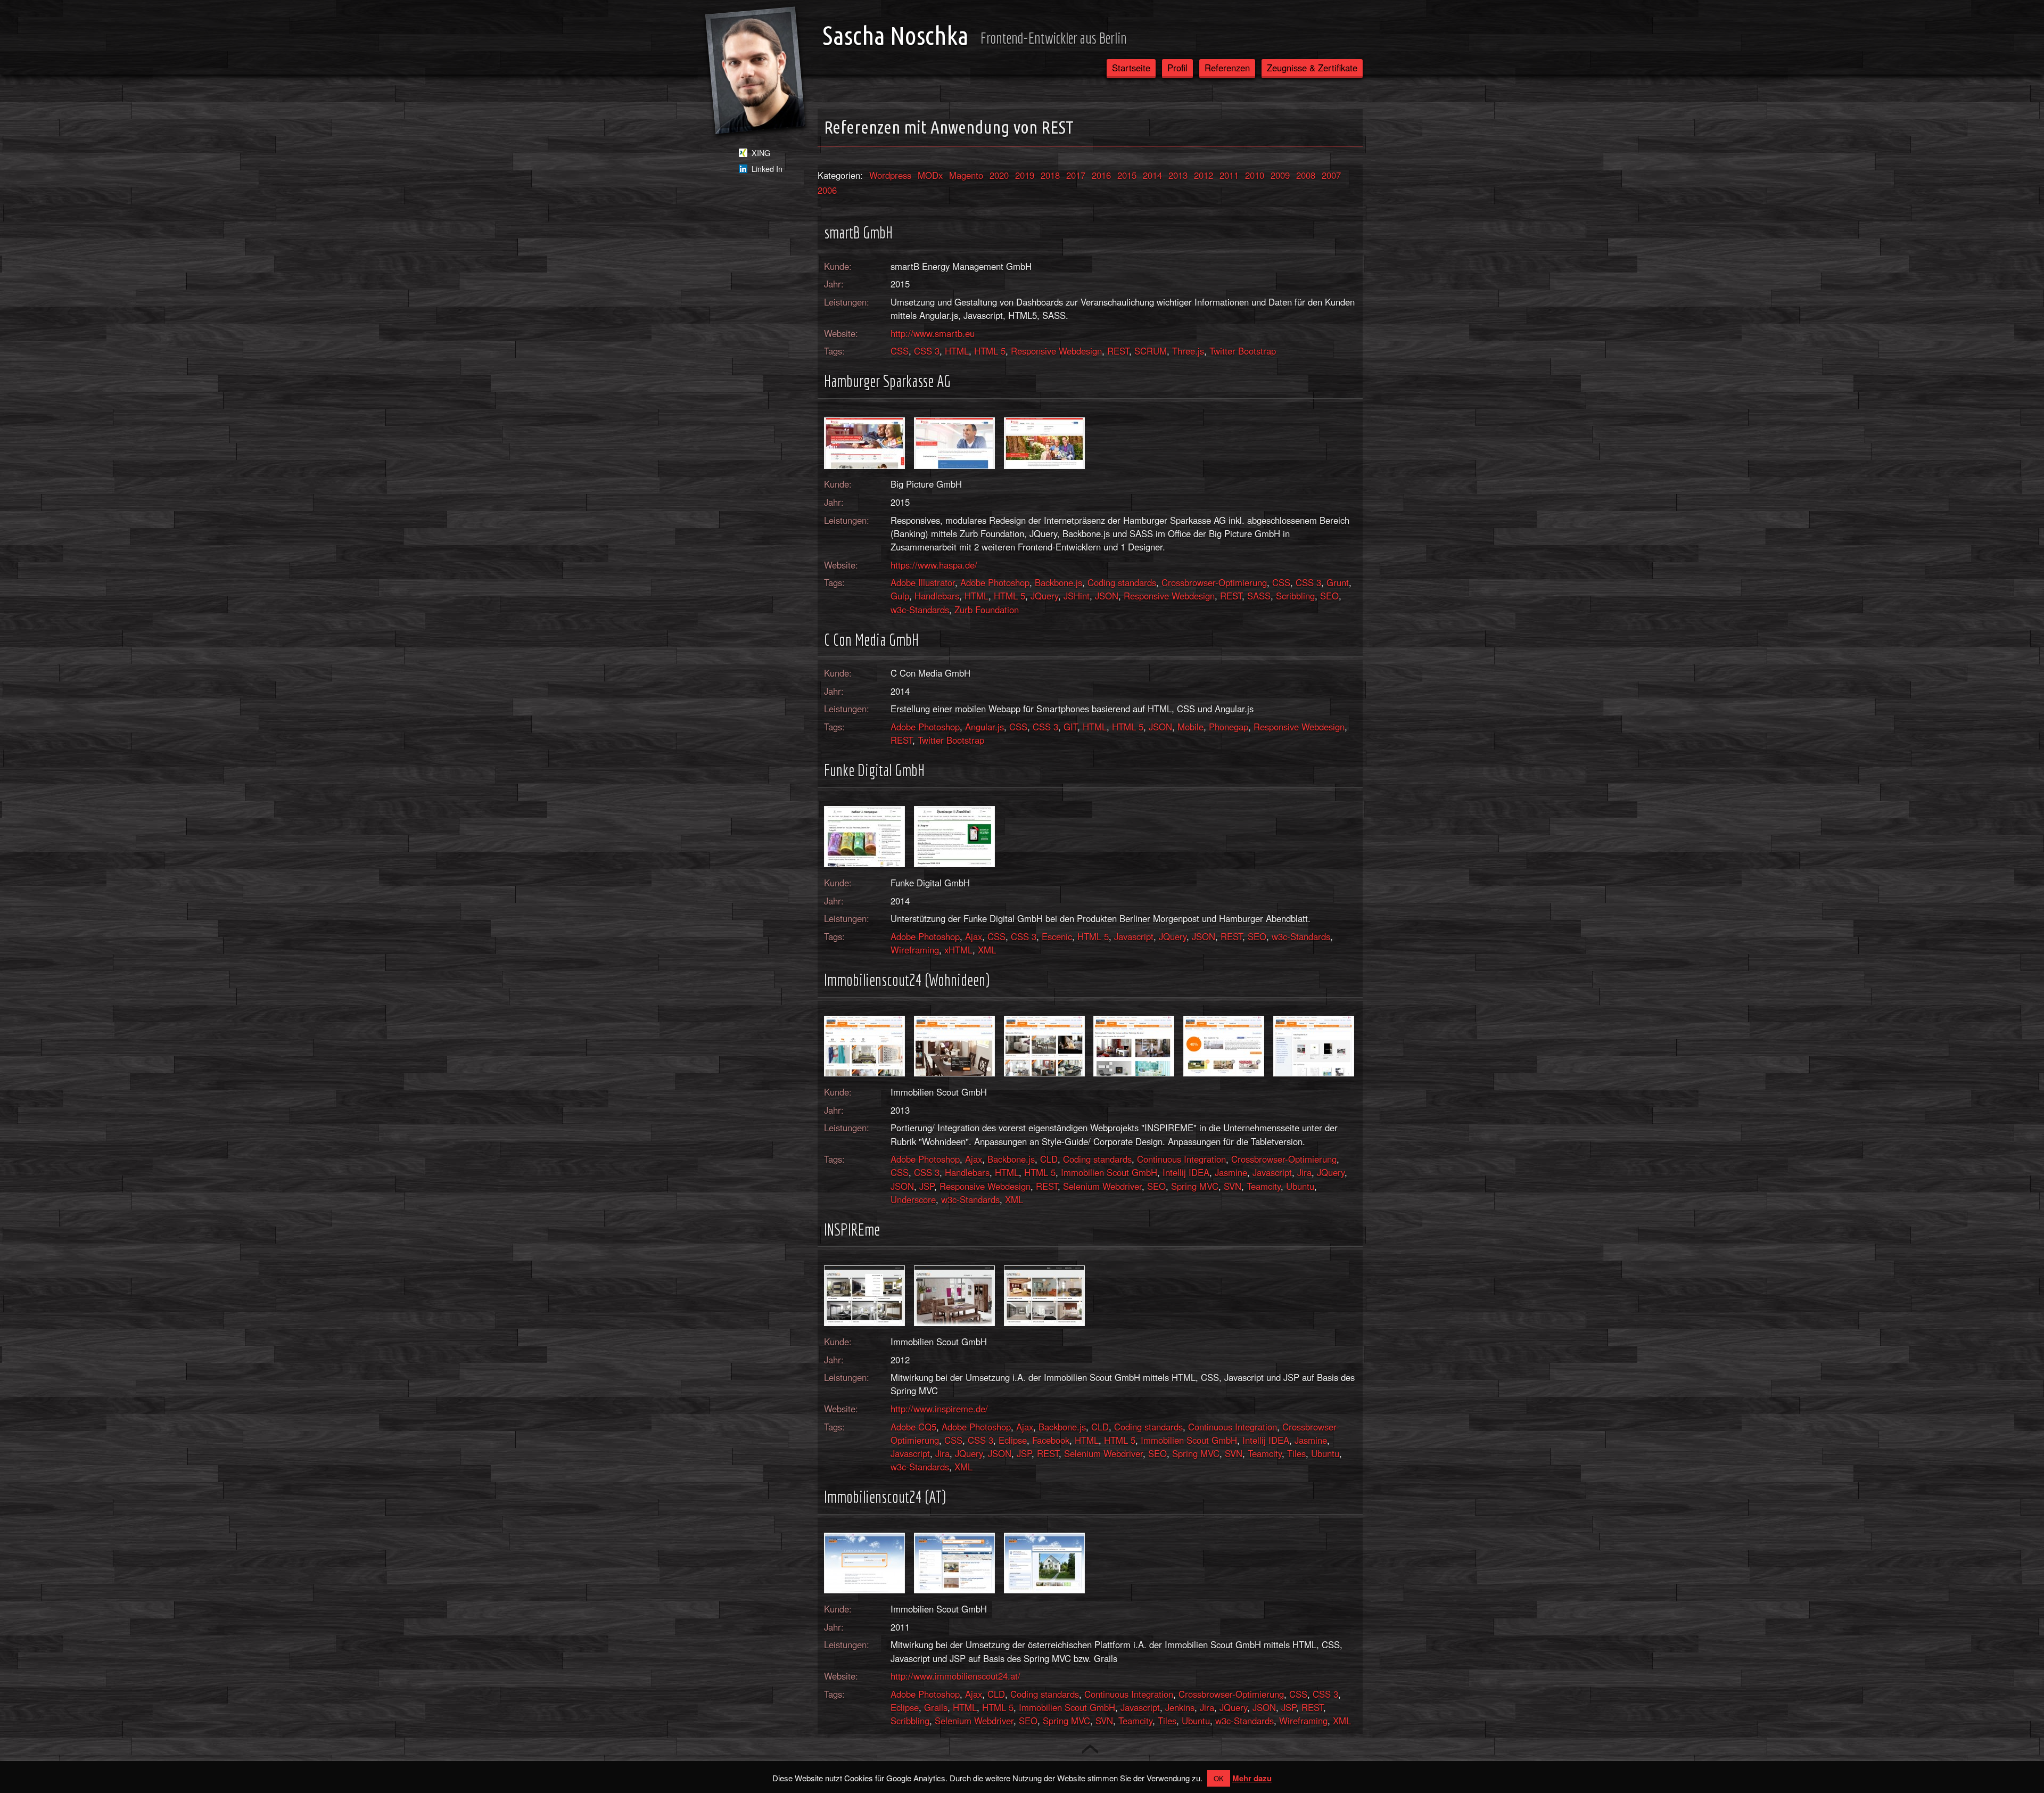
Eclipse (1013, 1440)
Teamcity (1264, 1186)
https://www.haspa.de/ (934, 565)
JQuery (1044, 596)
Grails (936, 1707)
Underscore (913, 1199)
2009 (1280, 175)
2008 (1306, 175)
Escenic (1057, 936)
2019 (1025, 175)
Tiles (1296, 1453)
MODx (930, 175)
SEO (1329, 596)
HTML (957, 351)
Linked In (767, 169)
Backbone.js (1058, 582)
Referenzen (1227, 68)
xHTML (958, 950)
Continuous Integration (1181, 1159)
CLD (1049, 1159)
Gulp (900, 596)
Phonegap (1229, 727)
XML (987, 950)
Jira (1304, 1172)
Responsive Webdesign (1056, 351)
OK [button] (1219, 1778)
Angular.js (984, 727)
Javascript (1134, 936)
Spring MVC (1195, 1186)
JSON (1107, 596)
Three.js (1188, 351)
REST (1118, 351)
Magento (966, 175)
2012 (1204, 175)
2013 (1178, 175)
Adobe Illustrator (923, 582)
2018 (1050, 175)
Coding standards (1122, 582)
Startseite (1131, 68)
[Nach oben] (1090, 1749)
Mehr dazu (1252, 1778)
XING (761, 153)
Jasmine (1231, 1172)
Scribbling (1295, 596)
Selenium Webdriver (1102, 1186)
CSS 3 (927, 351)
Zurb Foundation (987, 610)
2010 (1255, 175)
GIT (1070, 727)
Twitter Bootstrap (1243, 351)
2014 (1152, 175)
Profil (1177, 68)
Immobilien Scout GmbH (1109, 1172)
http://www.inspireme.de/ (939, 1409)
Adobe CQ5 (913, 1427)
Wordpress (890, 175)
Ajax (974, 936)
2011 (1229, 175)
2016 (1101, 175)
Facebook (1051, 1440)
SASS (1259, 596)
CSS (900, 351)
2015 (1127, 175)
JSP (927, 1186)
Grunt (1338, 582)
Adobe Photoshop (995, 582)
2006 (827, 190)
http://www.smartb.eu (933, 333)
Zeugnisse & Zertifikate (1312, 68)
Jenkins (1180, 1707)
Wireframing (915, 950)
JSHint (1077, 596)
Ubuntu (1300, 1186)
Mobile (1190, 727)
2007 (1331, 175)
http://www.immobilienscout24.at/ (955, 1676)
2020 (999, 175)
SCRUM (1151, 351)
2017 (1076, 175)
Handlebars (937, 596)
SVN (1233, 1186)
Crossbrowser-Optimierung (1214, 582)
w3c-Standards (920, 610)
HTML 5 (990, 351)
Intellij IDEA (1186, 1172)
